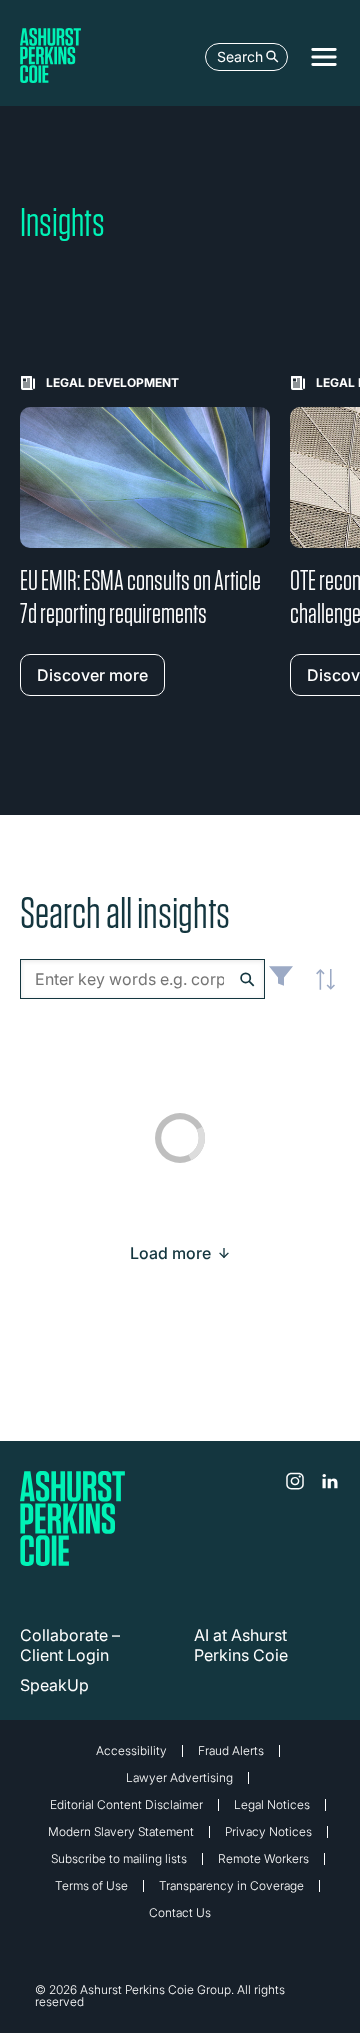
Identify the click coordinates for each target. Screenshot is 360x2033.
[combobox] (142, 979)
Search (240, 56)
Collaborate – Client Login (70, 1645)
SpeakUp (54, 1685)
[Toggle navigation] (324, 57)
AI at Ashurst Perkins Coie (241, 1645)
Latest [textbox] (320, 990)
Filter (281, 984)
